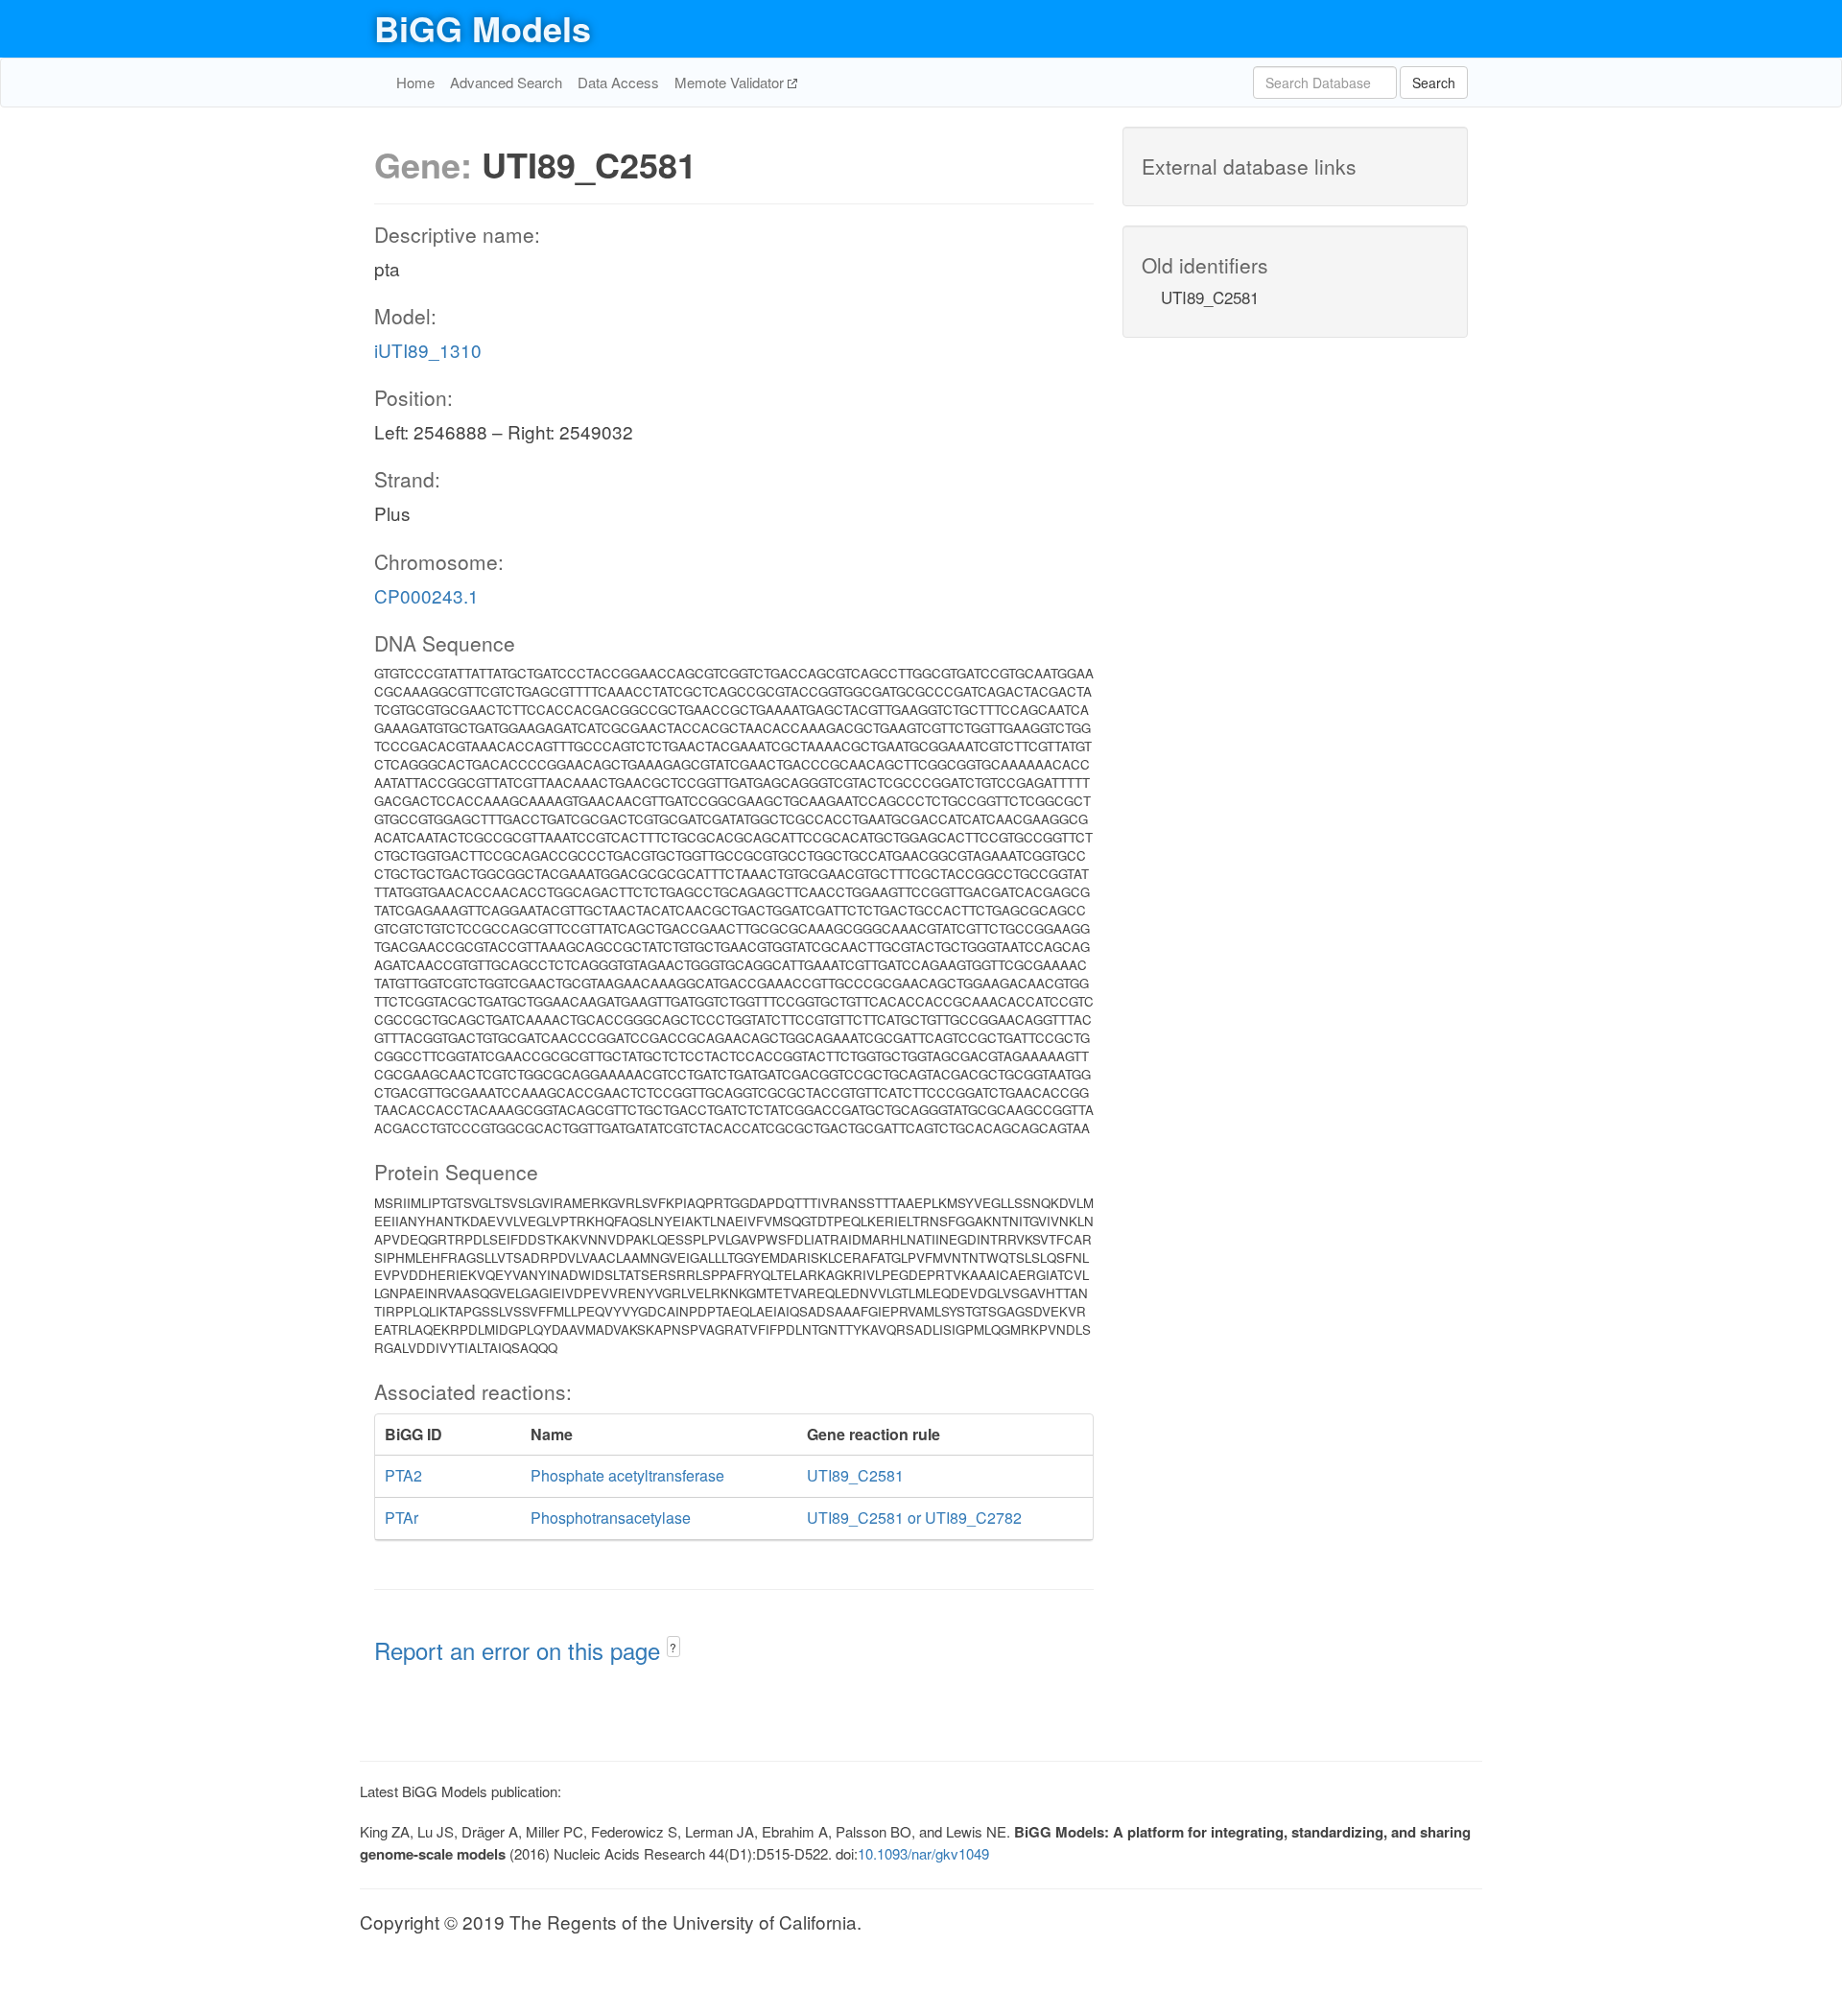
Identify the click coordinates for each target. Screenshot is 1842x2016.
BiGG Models (483, 28)
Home (415, 82)
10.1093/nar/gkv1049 (923, 1853)
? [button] (673, 1647)
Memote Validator (731, 82)
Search (1434, 83)
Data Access (618, 82)
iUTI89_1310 (428, 350)
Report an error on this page (520, 1650)
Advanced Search (506, 82)
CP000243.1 (426, 595)
